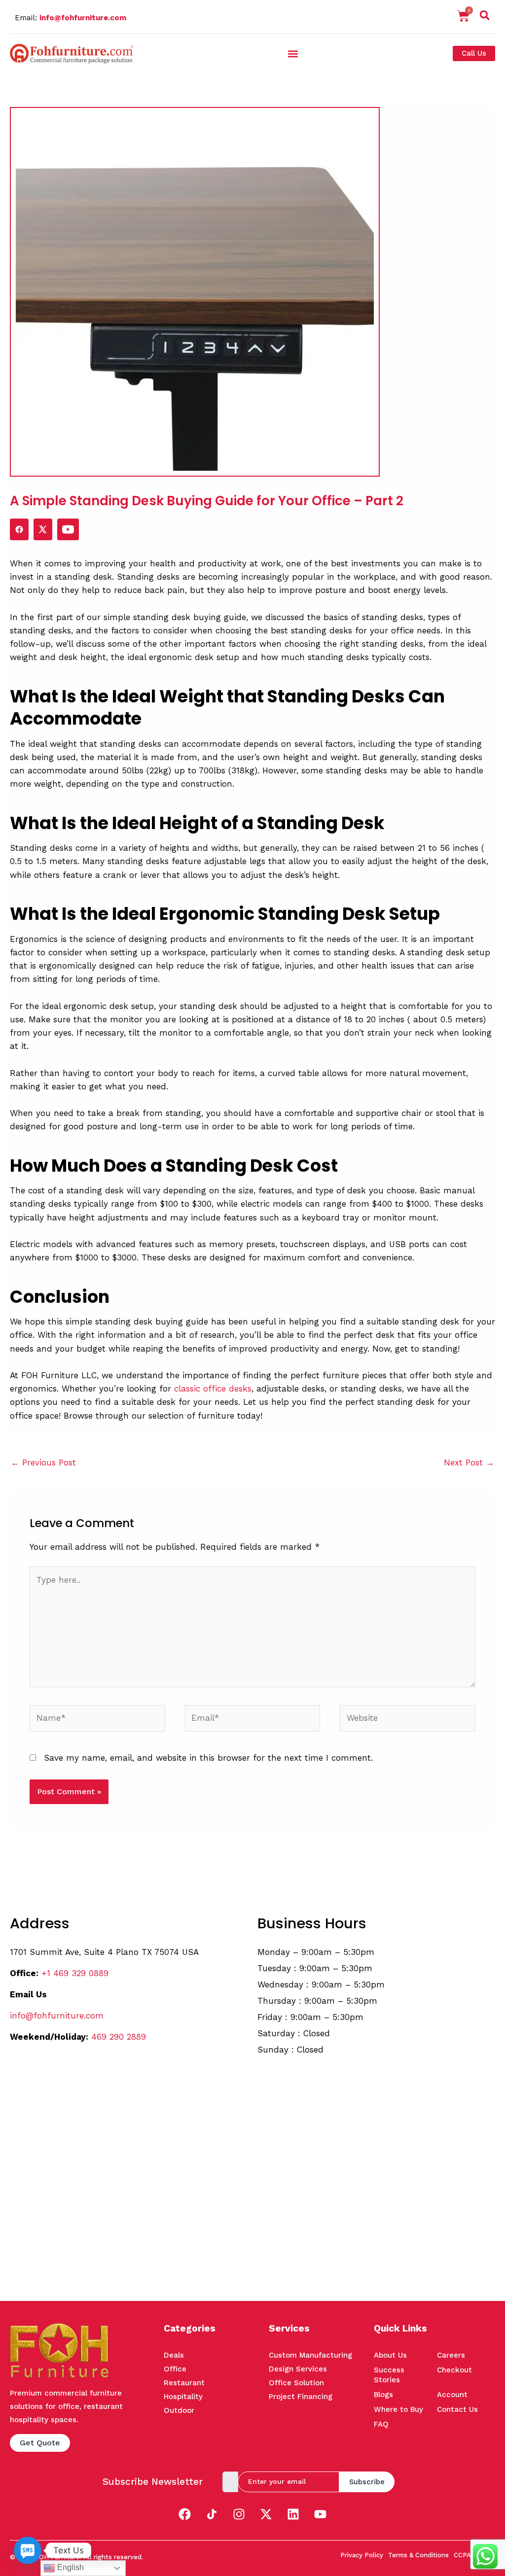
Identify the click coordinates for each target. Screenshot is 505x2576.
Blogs (383, 2395)
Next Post (469, 1462)
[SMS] (28, 2550)
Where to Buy (398, 2409)
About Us (390, 2355)
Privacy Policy (362, 2555)
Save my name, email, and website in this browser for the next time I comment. (208, 1758)
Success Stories (389, 2375)
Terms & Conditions (418, 2555)
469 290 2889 (119, 2037)
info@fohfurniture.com (83, 18)
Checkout (454, 2370)
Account (452, 2395)
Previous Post (43, 1462)
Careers (451, 2355)
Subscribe (367, 2482)
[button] (485, 17)
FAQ (381, 2424)
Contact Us (457, 2409)
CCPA (462, 2555)
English (70, 2567)
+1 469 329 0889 (75, 1973)
